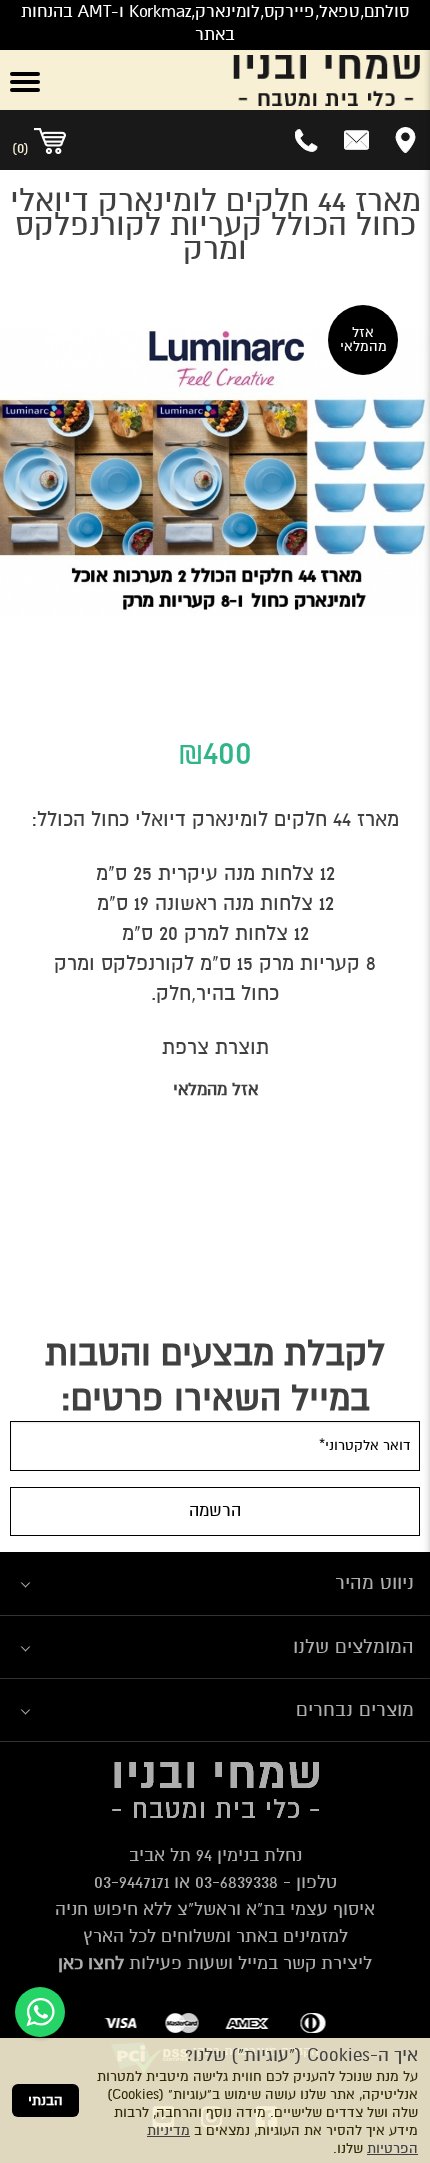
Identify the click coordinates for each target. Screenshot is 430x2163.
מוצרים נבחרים (355, 1709)
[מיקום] (405, 140)
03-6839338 (236, 1882)
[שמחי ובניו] (251, 80)
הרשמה (215, 1510)
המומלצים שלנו (353, 1646)
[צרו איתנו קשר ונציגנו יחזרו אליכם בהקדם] (356, 140)
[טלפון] (307, 140)
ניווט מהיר (374, 1582)
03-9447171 (131, 1882)
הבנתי (45, 2100)
